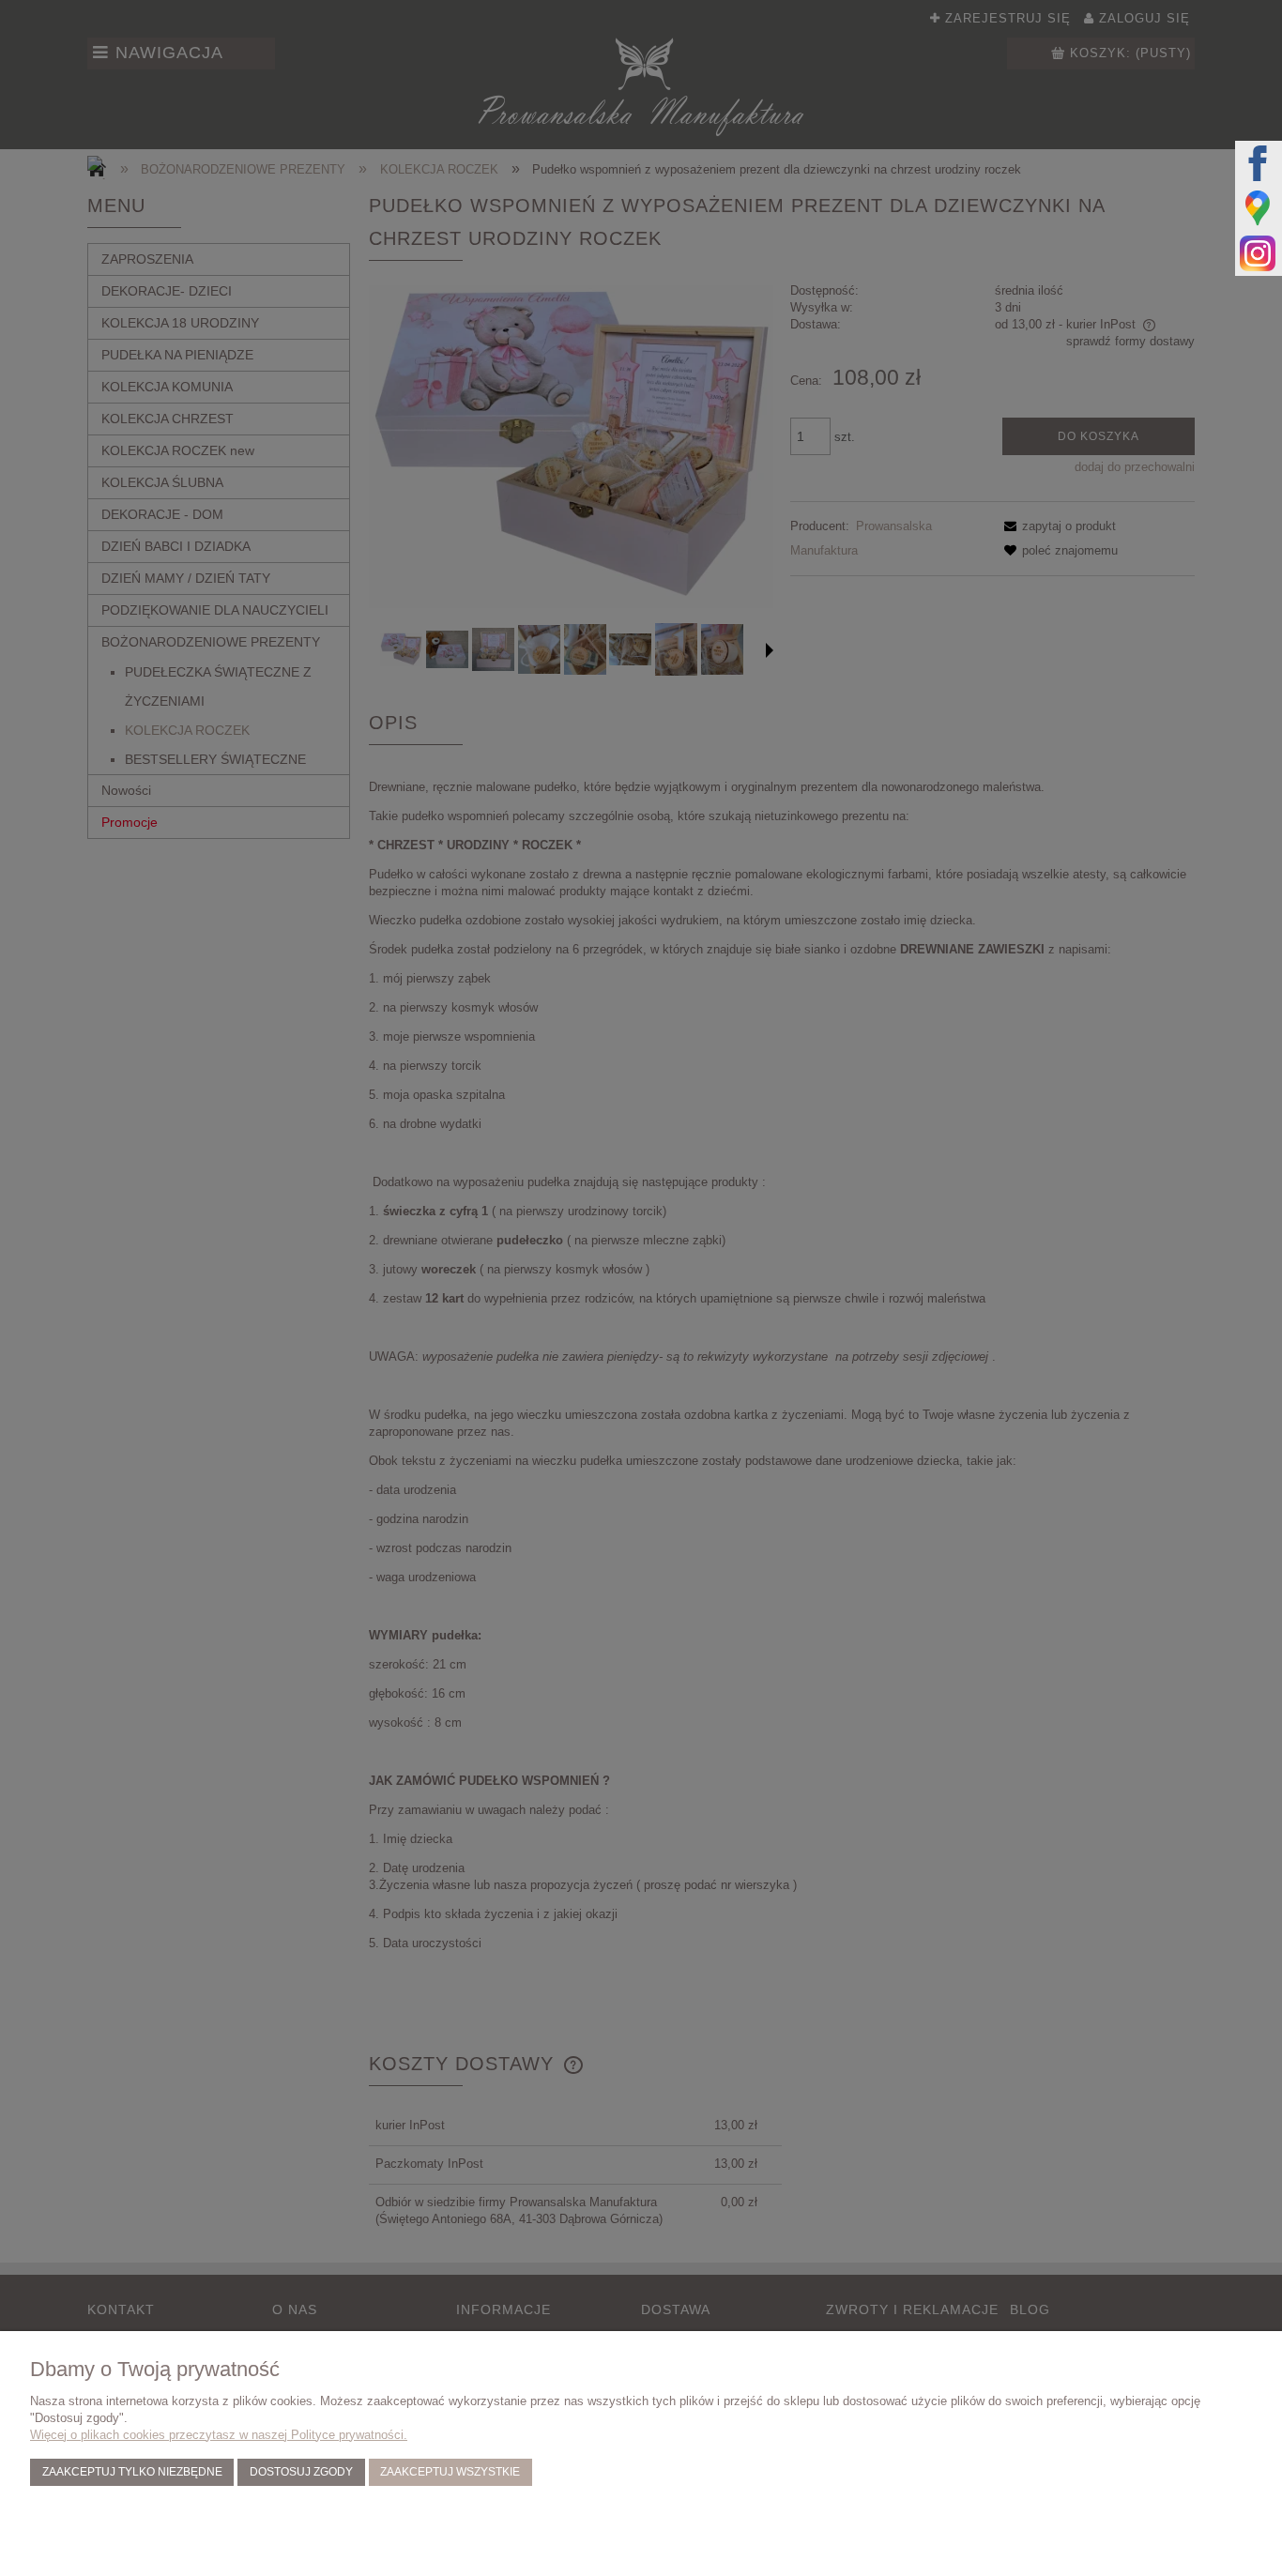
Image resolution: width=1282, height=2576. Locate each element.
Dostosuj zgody (301, 2471)
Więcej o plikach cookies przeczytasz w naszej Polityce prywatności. (219, 2435)
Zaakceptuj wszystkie (450, 2471)
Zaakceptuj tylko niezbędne (132, 2471)
